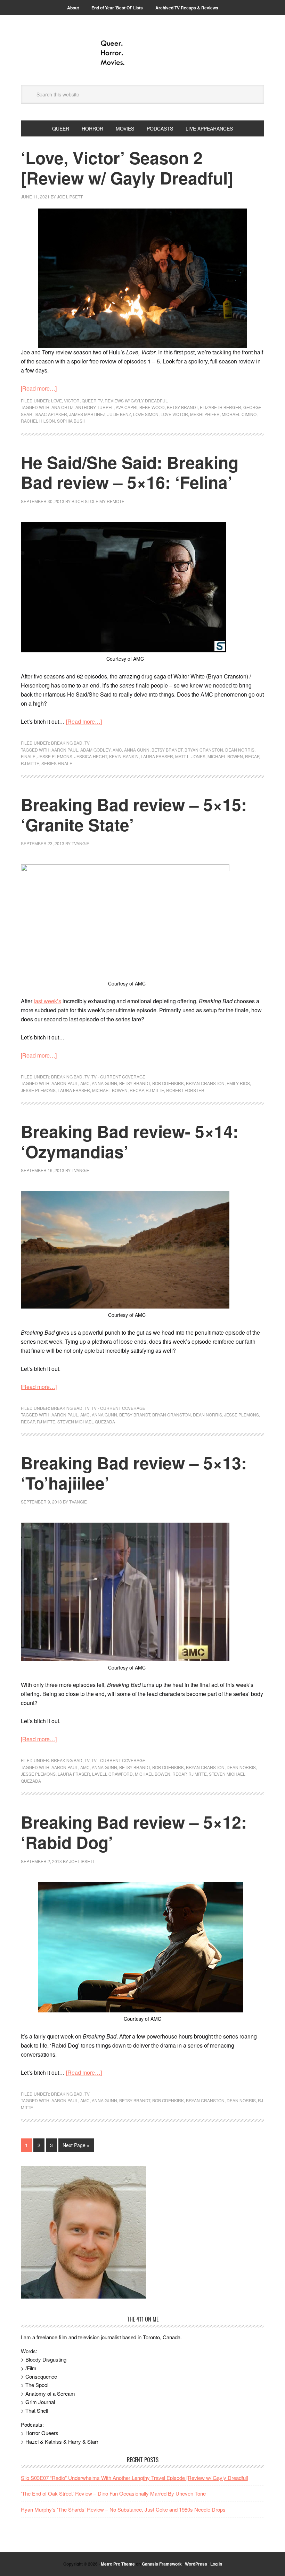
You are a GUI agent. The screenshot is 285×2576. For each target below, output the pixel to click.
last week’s (47, 1001)
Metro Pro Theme (118, 2564)
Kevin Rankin (124, 756)
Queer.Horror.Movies (142, 53)
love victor (174, 414)
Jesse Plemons (55, 756)
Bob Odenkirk (168, 1083)
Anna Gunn (137, 750)
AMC (117, 750)
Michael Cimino (239, 414)
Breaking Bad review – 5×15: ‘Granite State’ (134, 814)
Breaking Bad (67, 743)
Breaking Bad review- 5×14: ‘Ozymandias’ (130, 1141)
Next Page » (76, 2145)
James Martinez (87, 414)
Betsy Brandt (182, 407)
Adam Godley (95, 750)
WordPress (196, 2564)
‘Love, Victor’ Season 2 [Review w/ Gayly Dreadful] (127, 168)
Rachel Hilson (38, 421)
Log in (216, 2564)
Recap (252, 756)
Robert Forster (185, 1090)
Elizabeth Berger (221, 407)
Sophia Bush (71, 421)
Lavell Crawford (112, 1774)
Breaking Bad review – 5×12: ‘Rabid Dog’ (134, 1832)
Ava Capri (127, 407)
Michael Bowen (225, 756)
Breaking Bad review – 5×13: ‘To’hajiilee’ (134, 1473)
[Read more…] (39, 388)
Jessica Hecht (91, 756)
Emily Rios (238, 1083)
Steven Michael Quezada (86, 1421)
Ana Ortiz (62, 407)
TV (87, 743)
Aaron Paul (65, 750)
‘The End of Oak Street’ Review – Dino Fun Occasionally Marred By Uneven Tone (113, 2493)
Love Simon (146, 414)
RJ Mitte (30, 763)
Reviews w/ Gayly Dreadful (136, 400)
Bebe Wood (152, 407)
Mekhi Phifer (205, 414)
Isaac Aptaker (51, 414)
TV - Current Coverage (118, 1077)
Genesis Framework (162, 2564)
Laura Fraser (157, 756)
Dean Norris (240, 750)
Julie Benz (119, 414)
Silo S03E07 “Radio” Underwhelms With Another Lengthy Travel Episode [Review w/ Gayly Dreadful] (135, 2478)
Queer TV (92, 400)
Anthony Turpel (95, 407)
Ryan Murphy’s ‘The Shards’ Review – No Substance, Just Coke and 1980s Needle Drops (123, 2509)
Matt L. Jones (190, 756)
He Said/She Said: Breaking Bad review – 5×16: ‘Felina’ (130, 472)
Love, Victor (65, 400)
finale (28, 756)
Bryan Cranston (204, 750)
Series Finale (57, 763)
